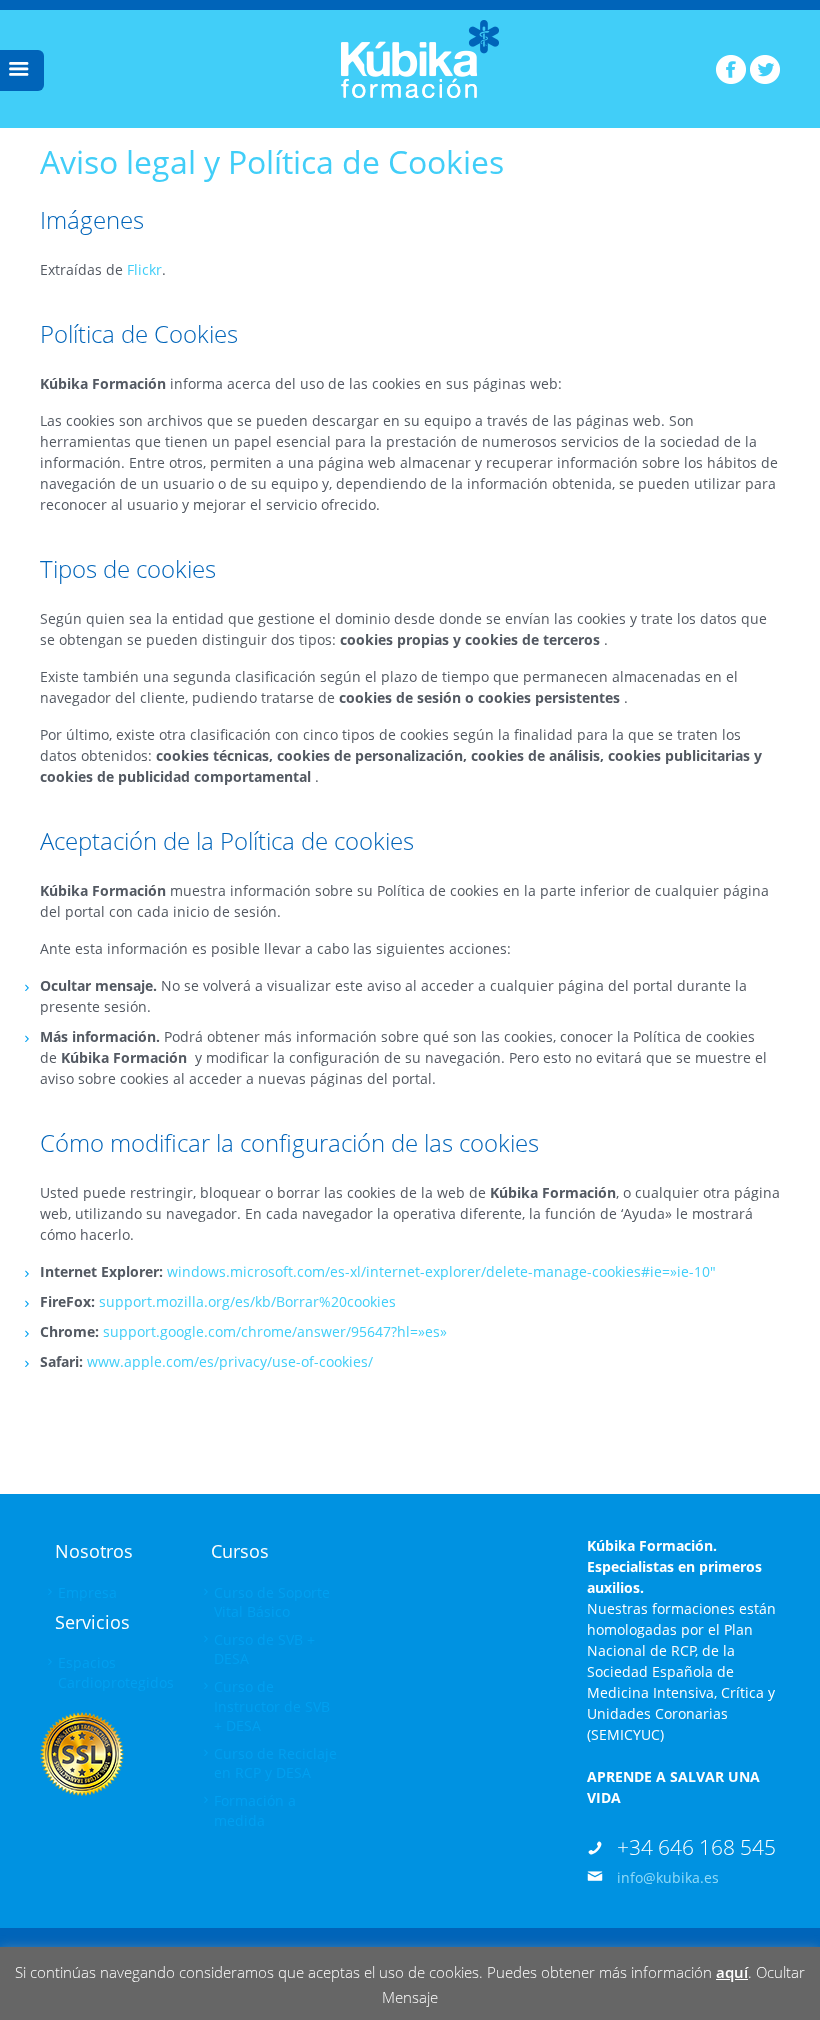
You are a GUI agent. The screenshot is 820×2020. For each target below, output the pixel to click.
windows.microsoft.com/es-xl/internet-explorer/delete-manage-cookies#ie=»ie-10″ (441, 1271)
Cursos (240, 1551)
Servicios (92, 1622)
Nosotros (94, 1551)
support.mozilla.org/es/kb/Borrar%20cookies (247, 1301)
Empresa (87, 1592)
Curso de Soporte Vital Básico (272, 1602)
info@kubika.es (668, 1877)
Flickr (144, 269)
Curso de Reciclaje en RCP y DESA (275, 1763)
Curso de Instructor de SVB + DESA (272, 1706)
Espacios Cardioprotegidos (116, 1672)
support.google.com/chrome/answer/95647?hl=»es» (275, 1331)
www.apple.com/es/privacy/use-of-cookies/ (230, 1361)
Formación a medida (255, 1810)
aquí (732, 1972)
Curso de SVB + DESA (264, 1649)
